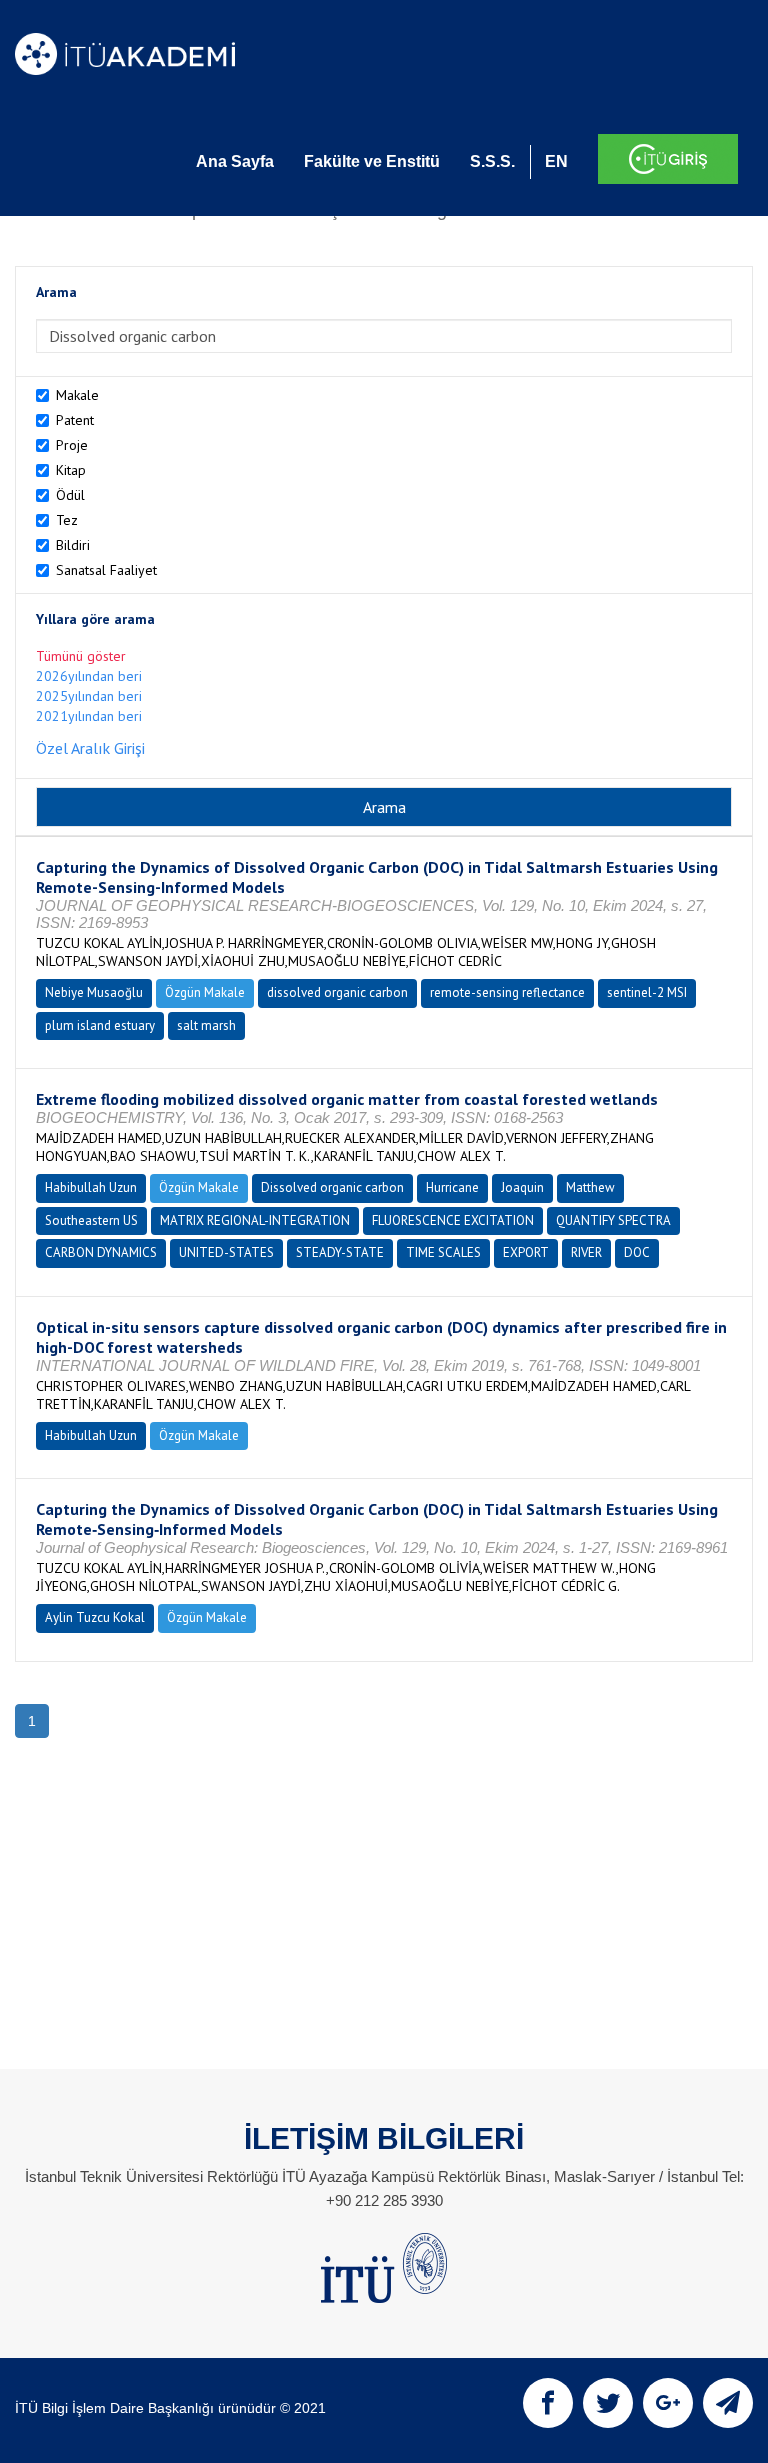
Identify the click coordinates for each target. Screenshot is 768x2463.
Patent (75, 420)
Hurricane (452, 1187)
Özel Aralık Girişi (90, 748)
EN (556, 161)
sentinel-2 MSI (647, 992)
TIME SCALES (443, 1252)
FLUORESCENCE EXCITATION (453, 1220)
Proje (72, 445)
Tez (67, 520)
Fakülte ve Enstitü (372, 161)
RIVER (586, 1252)
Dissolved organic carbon (332, 1187)
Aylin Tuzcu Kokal (95, 1617)
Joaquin (522, 1187)
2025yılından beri (89, 696)
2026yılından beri (89, 676)
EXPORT (526, 1252)
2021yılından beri (89, 716)
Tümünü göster (81, 656)
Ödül (70, 495)
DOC (637, 1252)
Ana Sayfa (235, 161)
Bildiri (73, 545)
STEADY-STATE (340, 1252)
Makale (77, 395)
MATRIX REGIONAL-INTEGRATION (255, 1220)
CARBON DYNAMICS (101, 1252)
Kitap (71, 470)
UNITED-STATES (226, 1252)
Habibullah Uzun (91, 1187)
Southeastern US (91, 1220)
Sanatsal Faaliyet (106, 570)
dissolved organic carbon (337, 992)
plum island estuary (100, 1025)
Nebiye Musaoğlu (94, 992)
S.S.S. (492, 161)
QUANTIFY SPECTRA (613, 1220)
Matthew (590, 1187)
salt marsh (206, 1025)
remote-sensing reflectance (507, 992)
